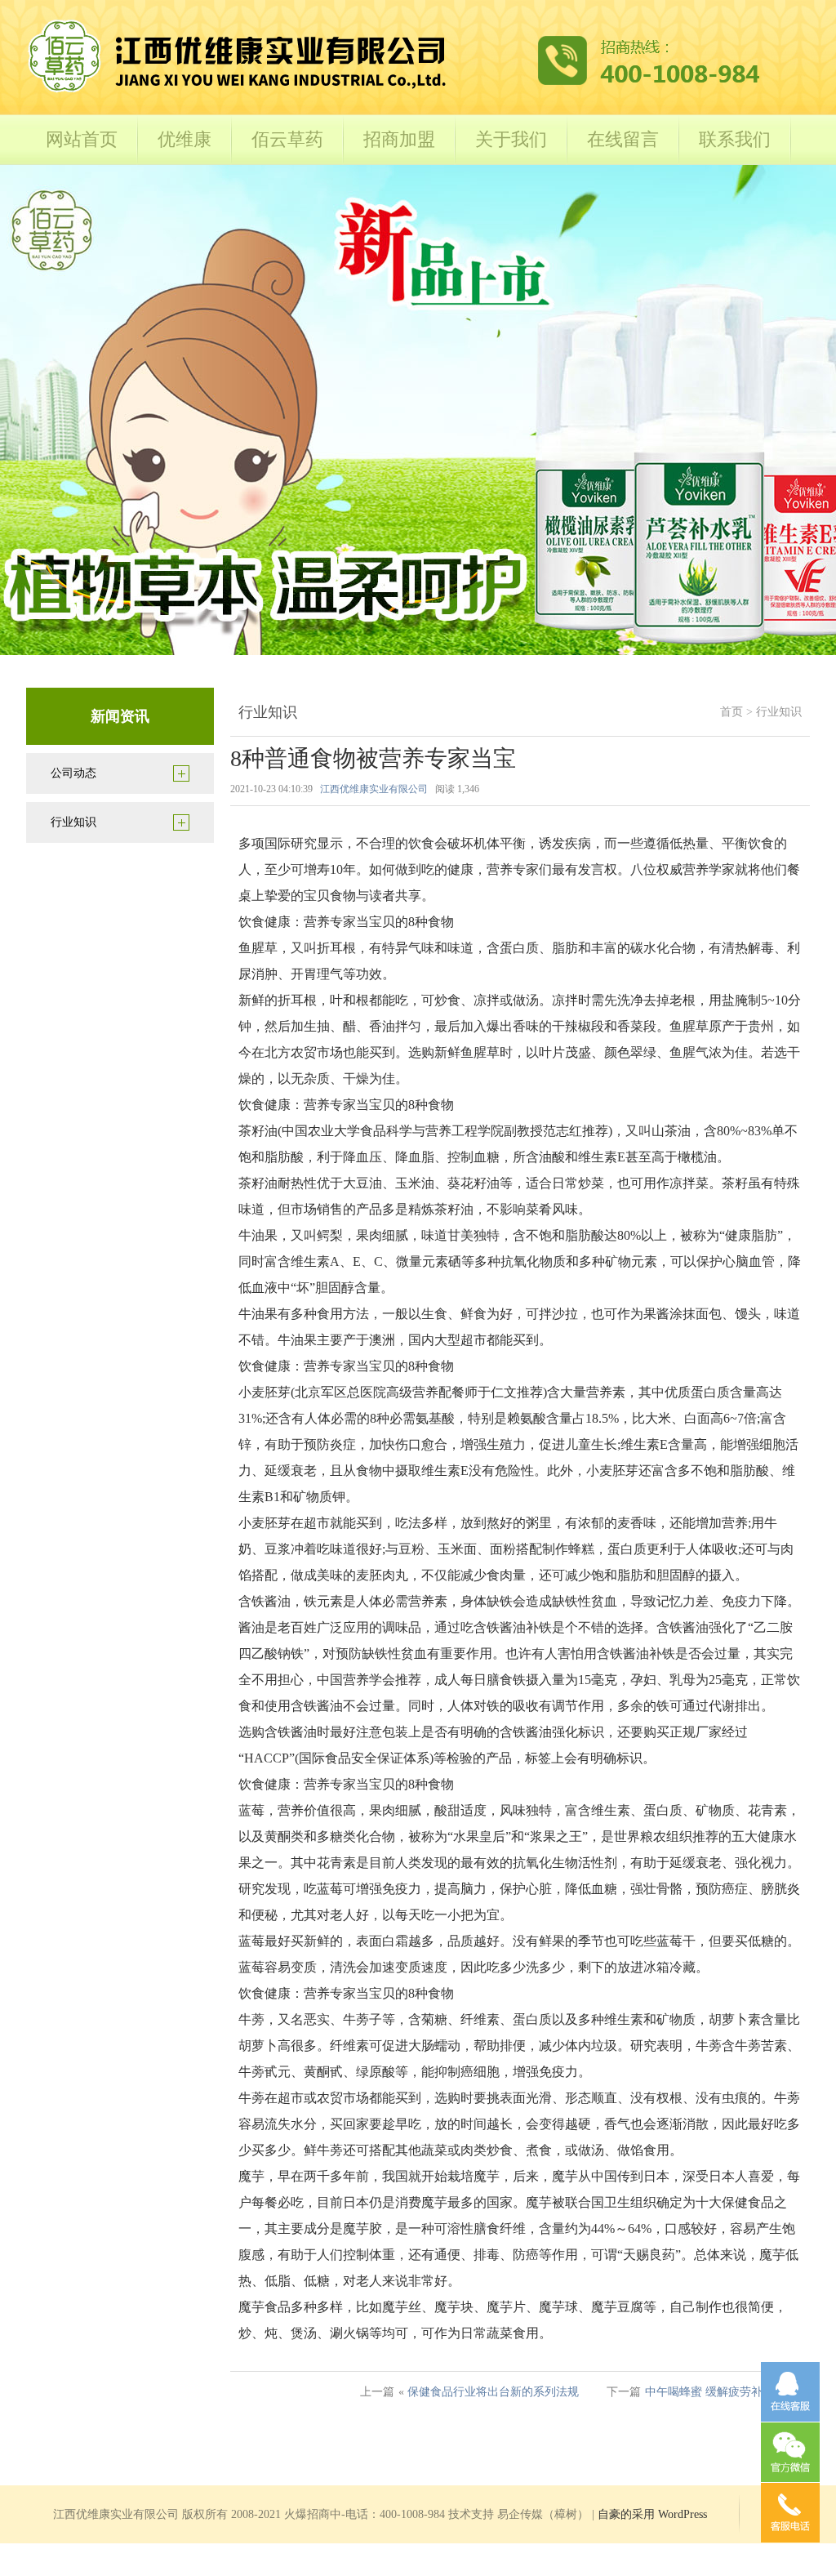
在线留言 (623, 139)
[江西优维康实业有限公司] (394, 91)
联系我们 (735, 139)
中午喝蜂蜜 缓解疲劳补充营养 (721, 2392)
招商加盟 (399, 139)
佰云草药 (287, 139)
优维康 (185, 139)
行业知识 (73, 822)
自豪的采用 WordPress (652, 2514)
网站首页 (82, 139)
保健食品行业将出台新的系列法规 (493, 2392)
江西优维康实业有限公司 (374, 789)
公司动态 (73, 773)
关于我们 (511, 139)
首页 (731, 712)
